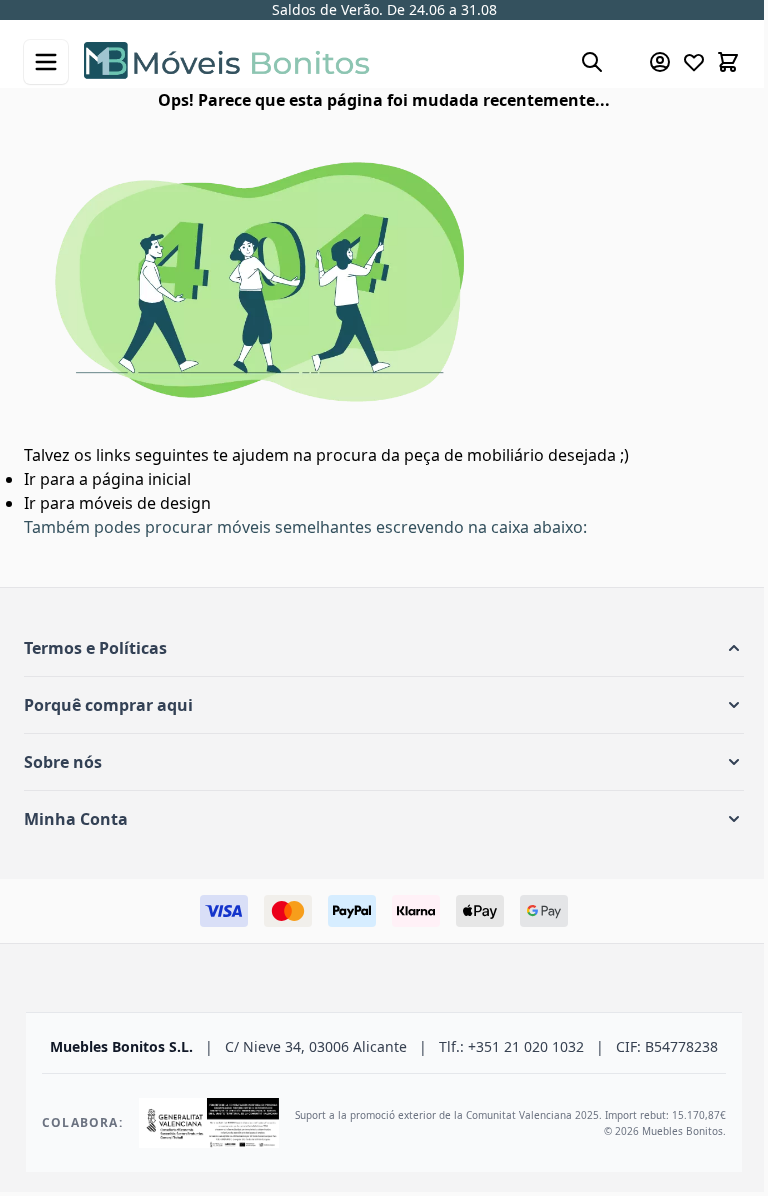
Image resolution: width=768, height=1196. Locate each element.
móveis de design (145, 503)
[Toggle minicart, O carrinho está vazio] (728, 62)
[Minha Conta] (660, 62)
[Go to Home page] (322, 62)
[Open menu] (46, 62)
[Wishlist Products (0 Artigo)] (694, 62)
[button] (384, 648)
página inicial (141, 479)
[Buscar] (592, 62)
